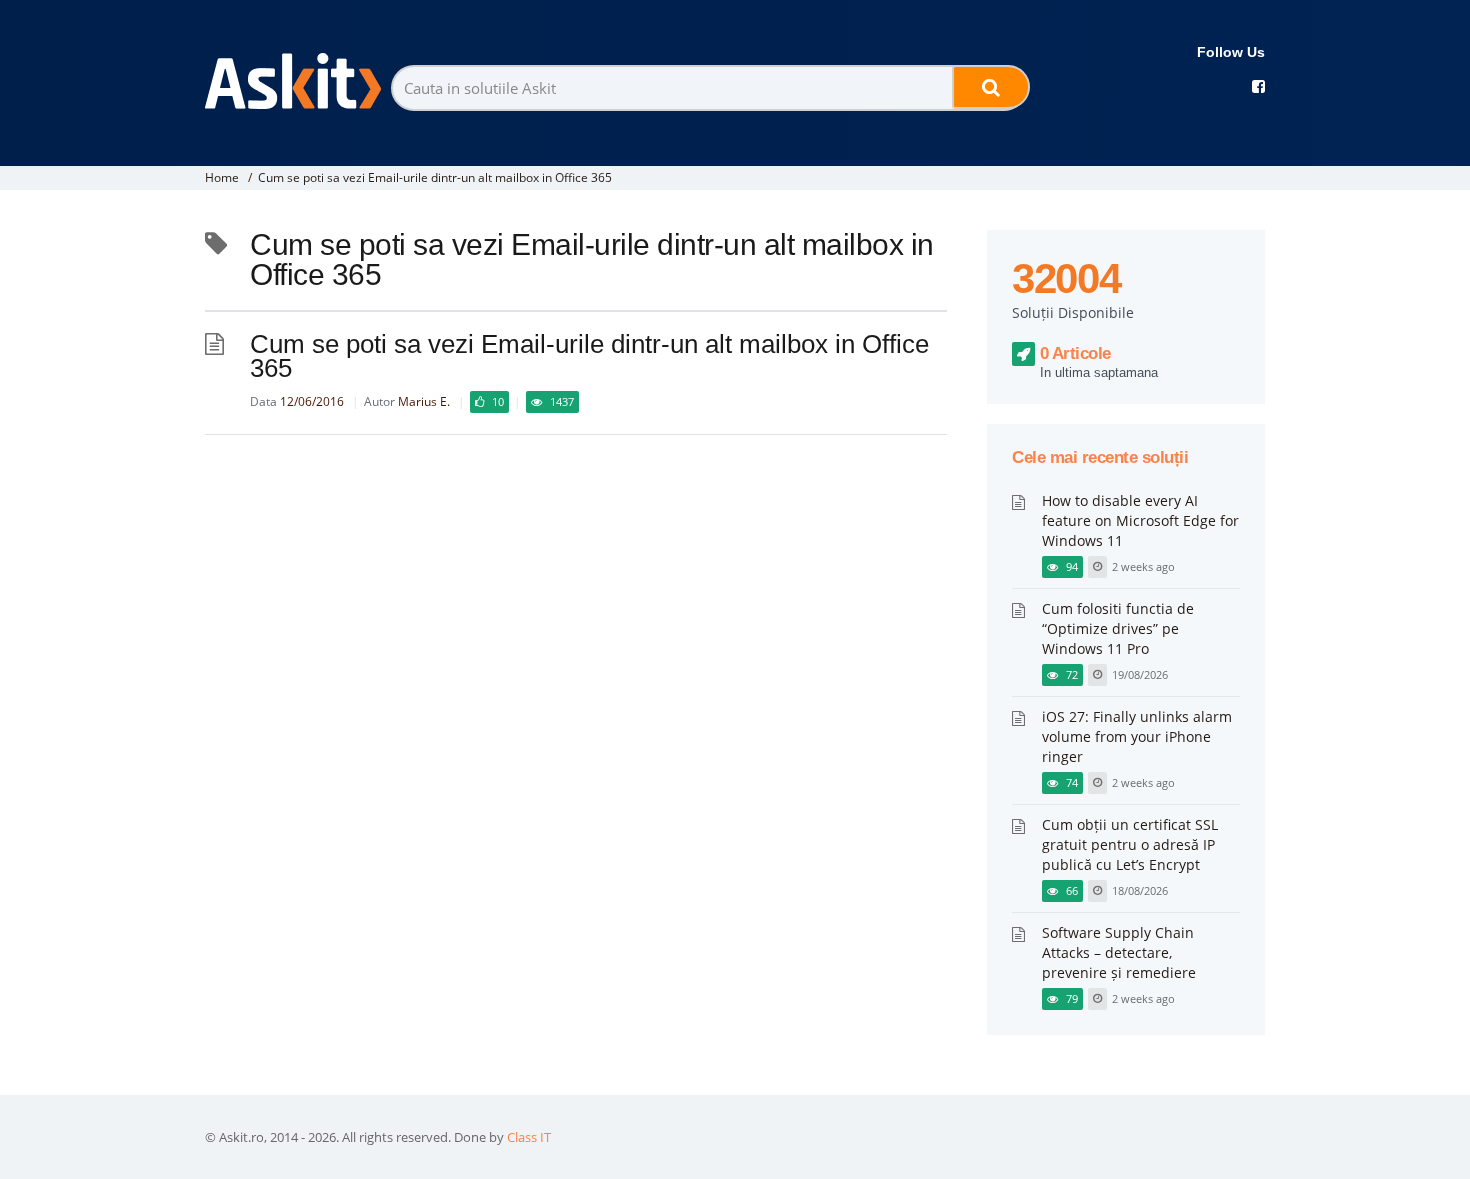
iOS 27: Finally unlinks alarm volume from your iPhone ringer (1137, 736)
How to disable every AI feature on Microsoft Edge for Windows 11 (1140, 520)
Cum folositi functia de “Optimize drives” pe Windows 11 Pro (1118, 628)
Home (222, 177)
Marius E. (424, 401)
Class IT (529, 1137)
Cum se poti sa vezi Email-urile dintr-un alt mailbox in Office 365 (435, 177)
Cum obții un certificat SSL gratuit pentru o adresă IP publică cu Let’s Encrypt (1130, 844)
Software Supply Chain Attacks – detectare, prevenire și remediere (1119, 952)
